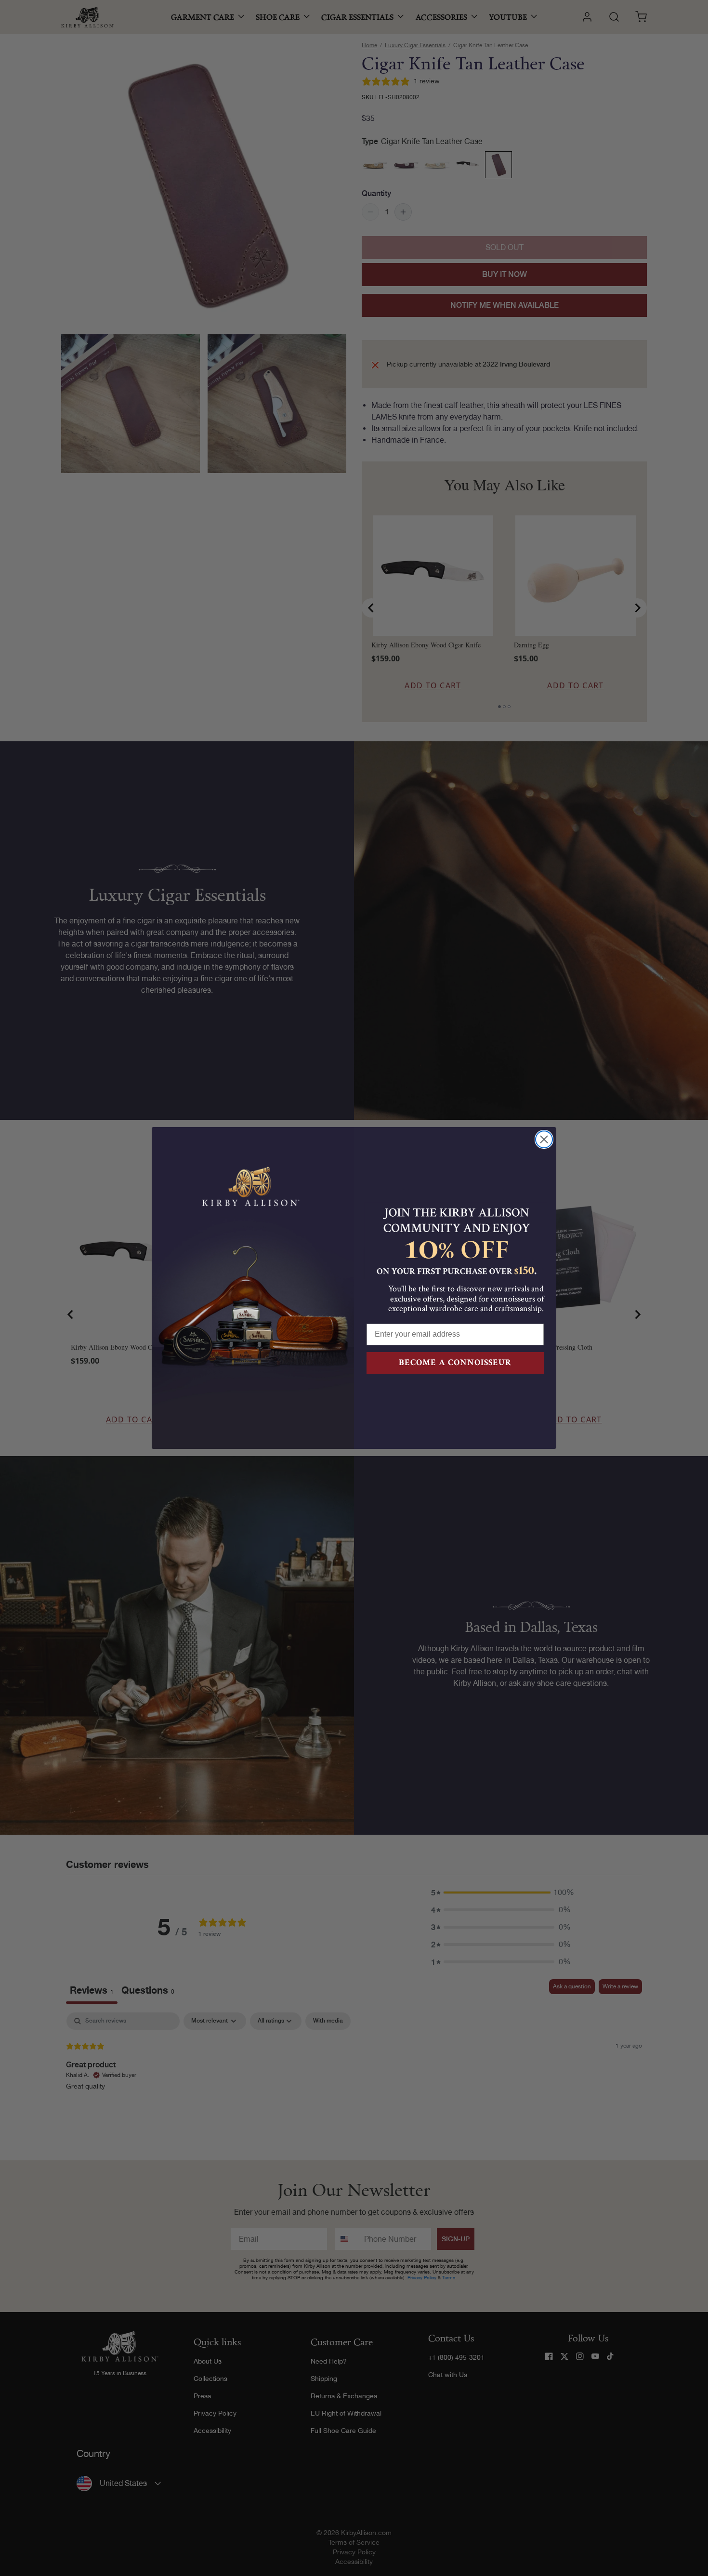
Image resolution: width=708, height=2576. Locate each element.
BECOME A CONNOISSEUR (455, 1362)
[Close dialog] (544, 1139)
